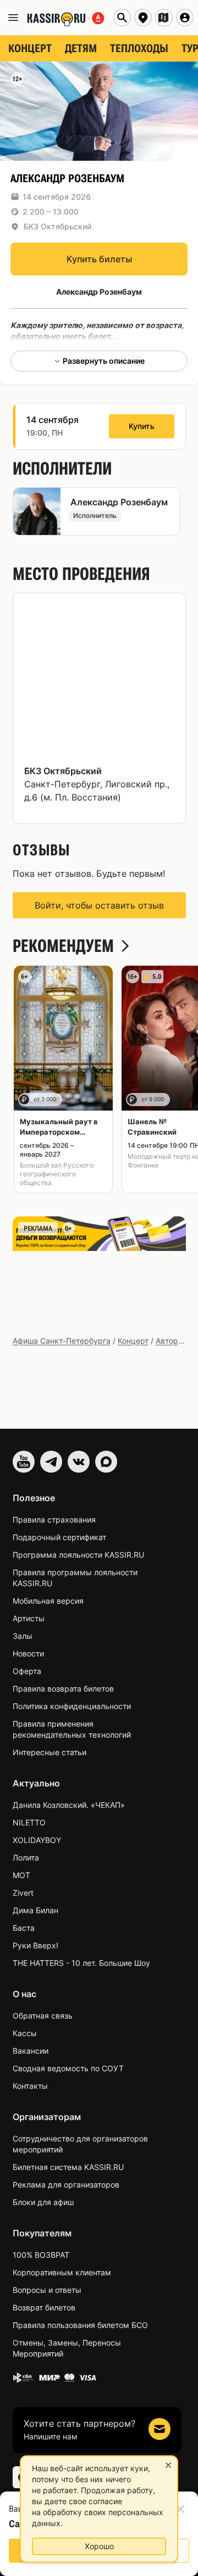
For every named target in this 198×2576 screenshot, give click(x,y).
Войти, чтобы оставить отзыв (99, 905)
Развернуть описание (104, 361)
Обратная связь (43, 2016)
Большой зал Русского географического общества (57, 1174)
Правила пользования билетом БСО (80, 2325)
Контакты (30, 2086)
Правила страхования (54, 1520)
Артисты (29, 1618)
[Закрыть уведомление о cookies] (168, 2465)
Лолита (26, 1858)
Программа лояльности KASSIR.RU (78, 1555)
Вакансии (31, 2051)
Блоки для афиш (43, 2202)
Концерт (133, 1341)
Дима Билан (35, 1910)
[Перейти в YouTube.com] (24, 1462)
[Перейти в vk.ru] (79, 1462)
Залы (23, 1636)
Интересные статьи (50, 1752)
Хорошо (99, 2546)
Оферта (27, 1671)
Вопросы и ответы (47, 2290)
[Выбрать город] (143, 18)
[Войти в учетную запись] (185, 18)
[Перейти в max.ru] (106, 1462)
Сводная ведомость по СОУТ (68, 2068)
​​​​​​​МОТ (21, 1875)
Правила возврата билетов (63, 1689)
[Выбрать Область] (164, 18)
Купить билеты (99, 259)
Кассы (25, 2033)
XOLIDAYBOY (37, 1840)
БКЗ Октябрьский (57, 226)
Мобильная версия (48, 1601)
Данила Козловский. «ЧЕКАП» (69, 1805)
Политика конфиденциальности (72, 1706)
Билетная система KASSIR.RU (68, 2167)
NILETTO (29, 1822)
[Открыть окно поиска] (122, 18)
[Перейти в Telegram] (51, 1462)
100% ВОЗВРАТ (41, 2255)
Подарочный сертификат (59, 1537)
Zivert (23, 1893)
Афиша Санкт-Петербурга (62, 1341)
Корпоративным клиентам (62, 2272)
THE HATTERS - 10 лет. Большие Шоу (81, 1963)
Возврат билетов (44, 2307)
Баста (24, 1928)
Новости (28, 1653)
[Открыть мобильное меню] (13, 18)
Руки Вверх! (35, 1945)
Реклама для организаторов (66, 2185)
